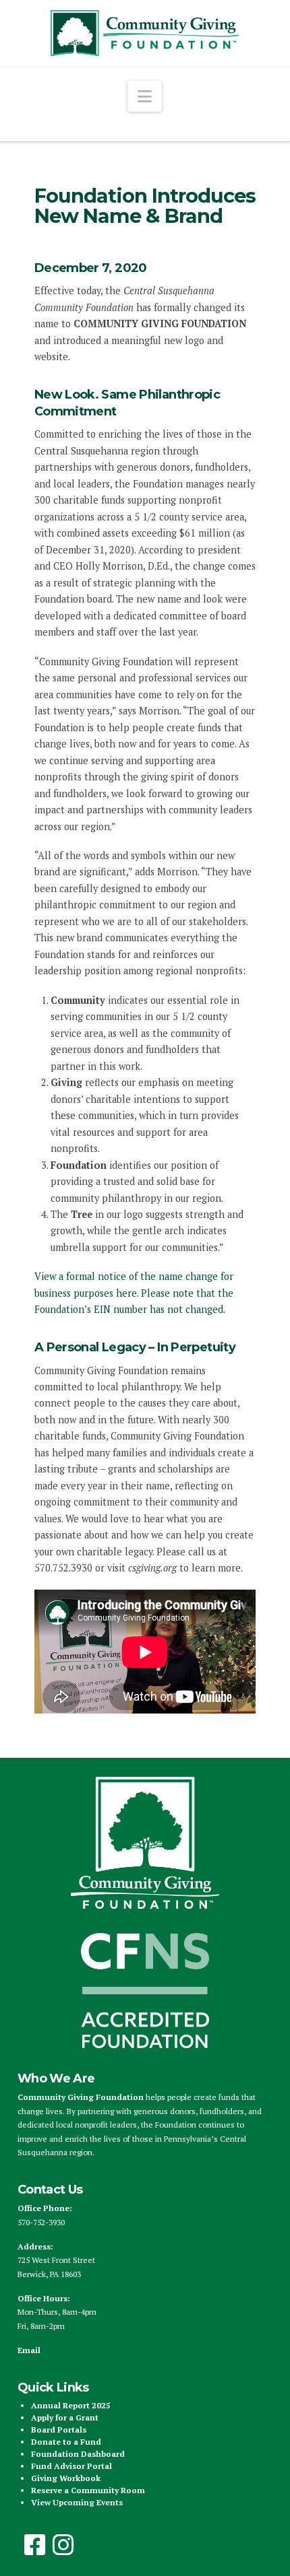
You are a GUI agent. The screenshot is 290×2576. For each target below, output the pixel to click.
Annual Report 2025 (71, 2405)
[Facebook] (35, 2545)
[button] (145, 96)
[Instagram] (63, 2545)
